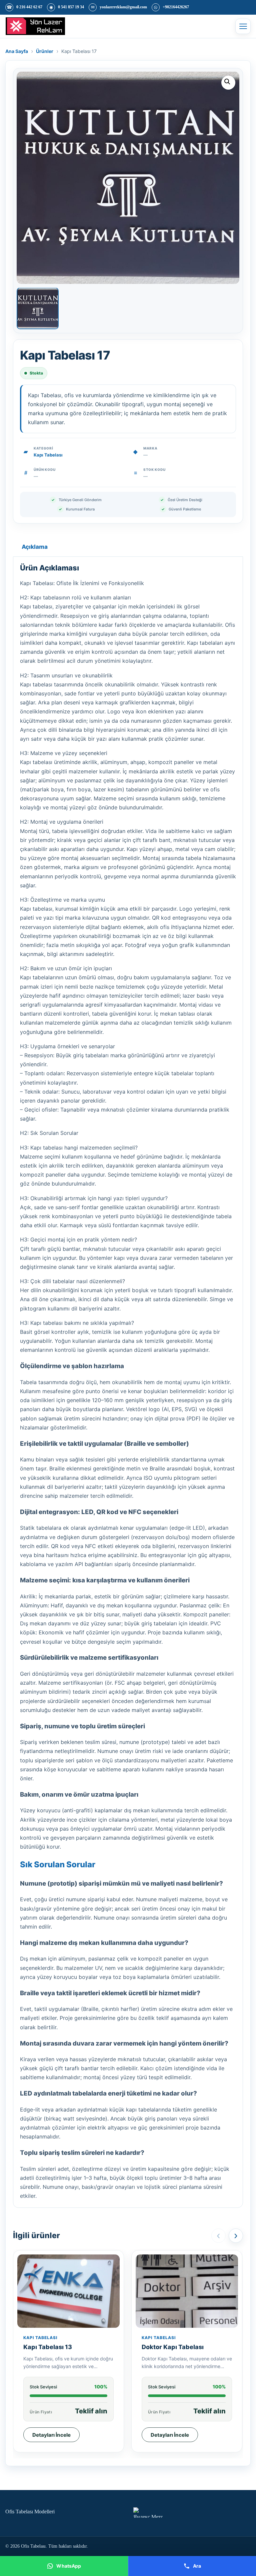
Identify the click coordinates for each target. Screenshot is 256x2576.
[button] (228, 83)
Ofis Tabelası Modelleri (30, 2512)
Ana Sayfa (17, 51)
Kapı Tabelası (48, 455)
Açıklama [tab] (35, 547)
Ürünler (45, 51)
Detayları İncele (51, 2435)
